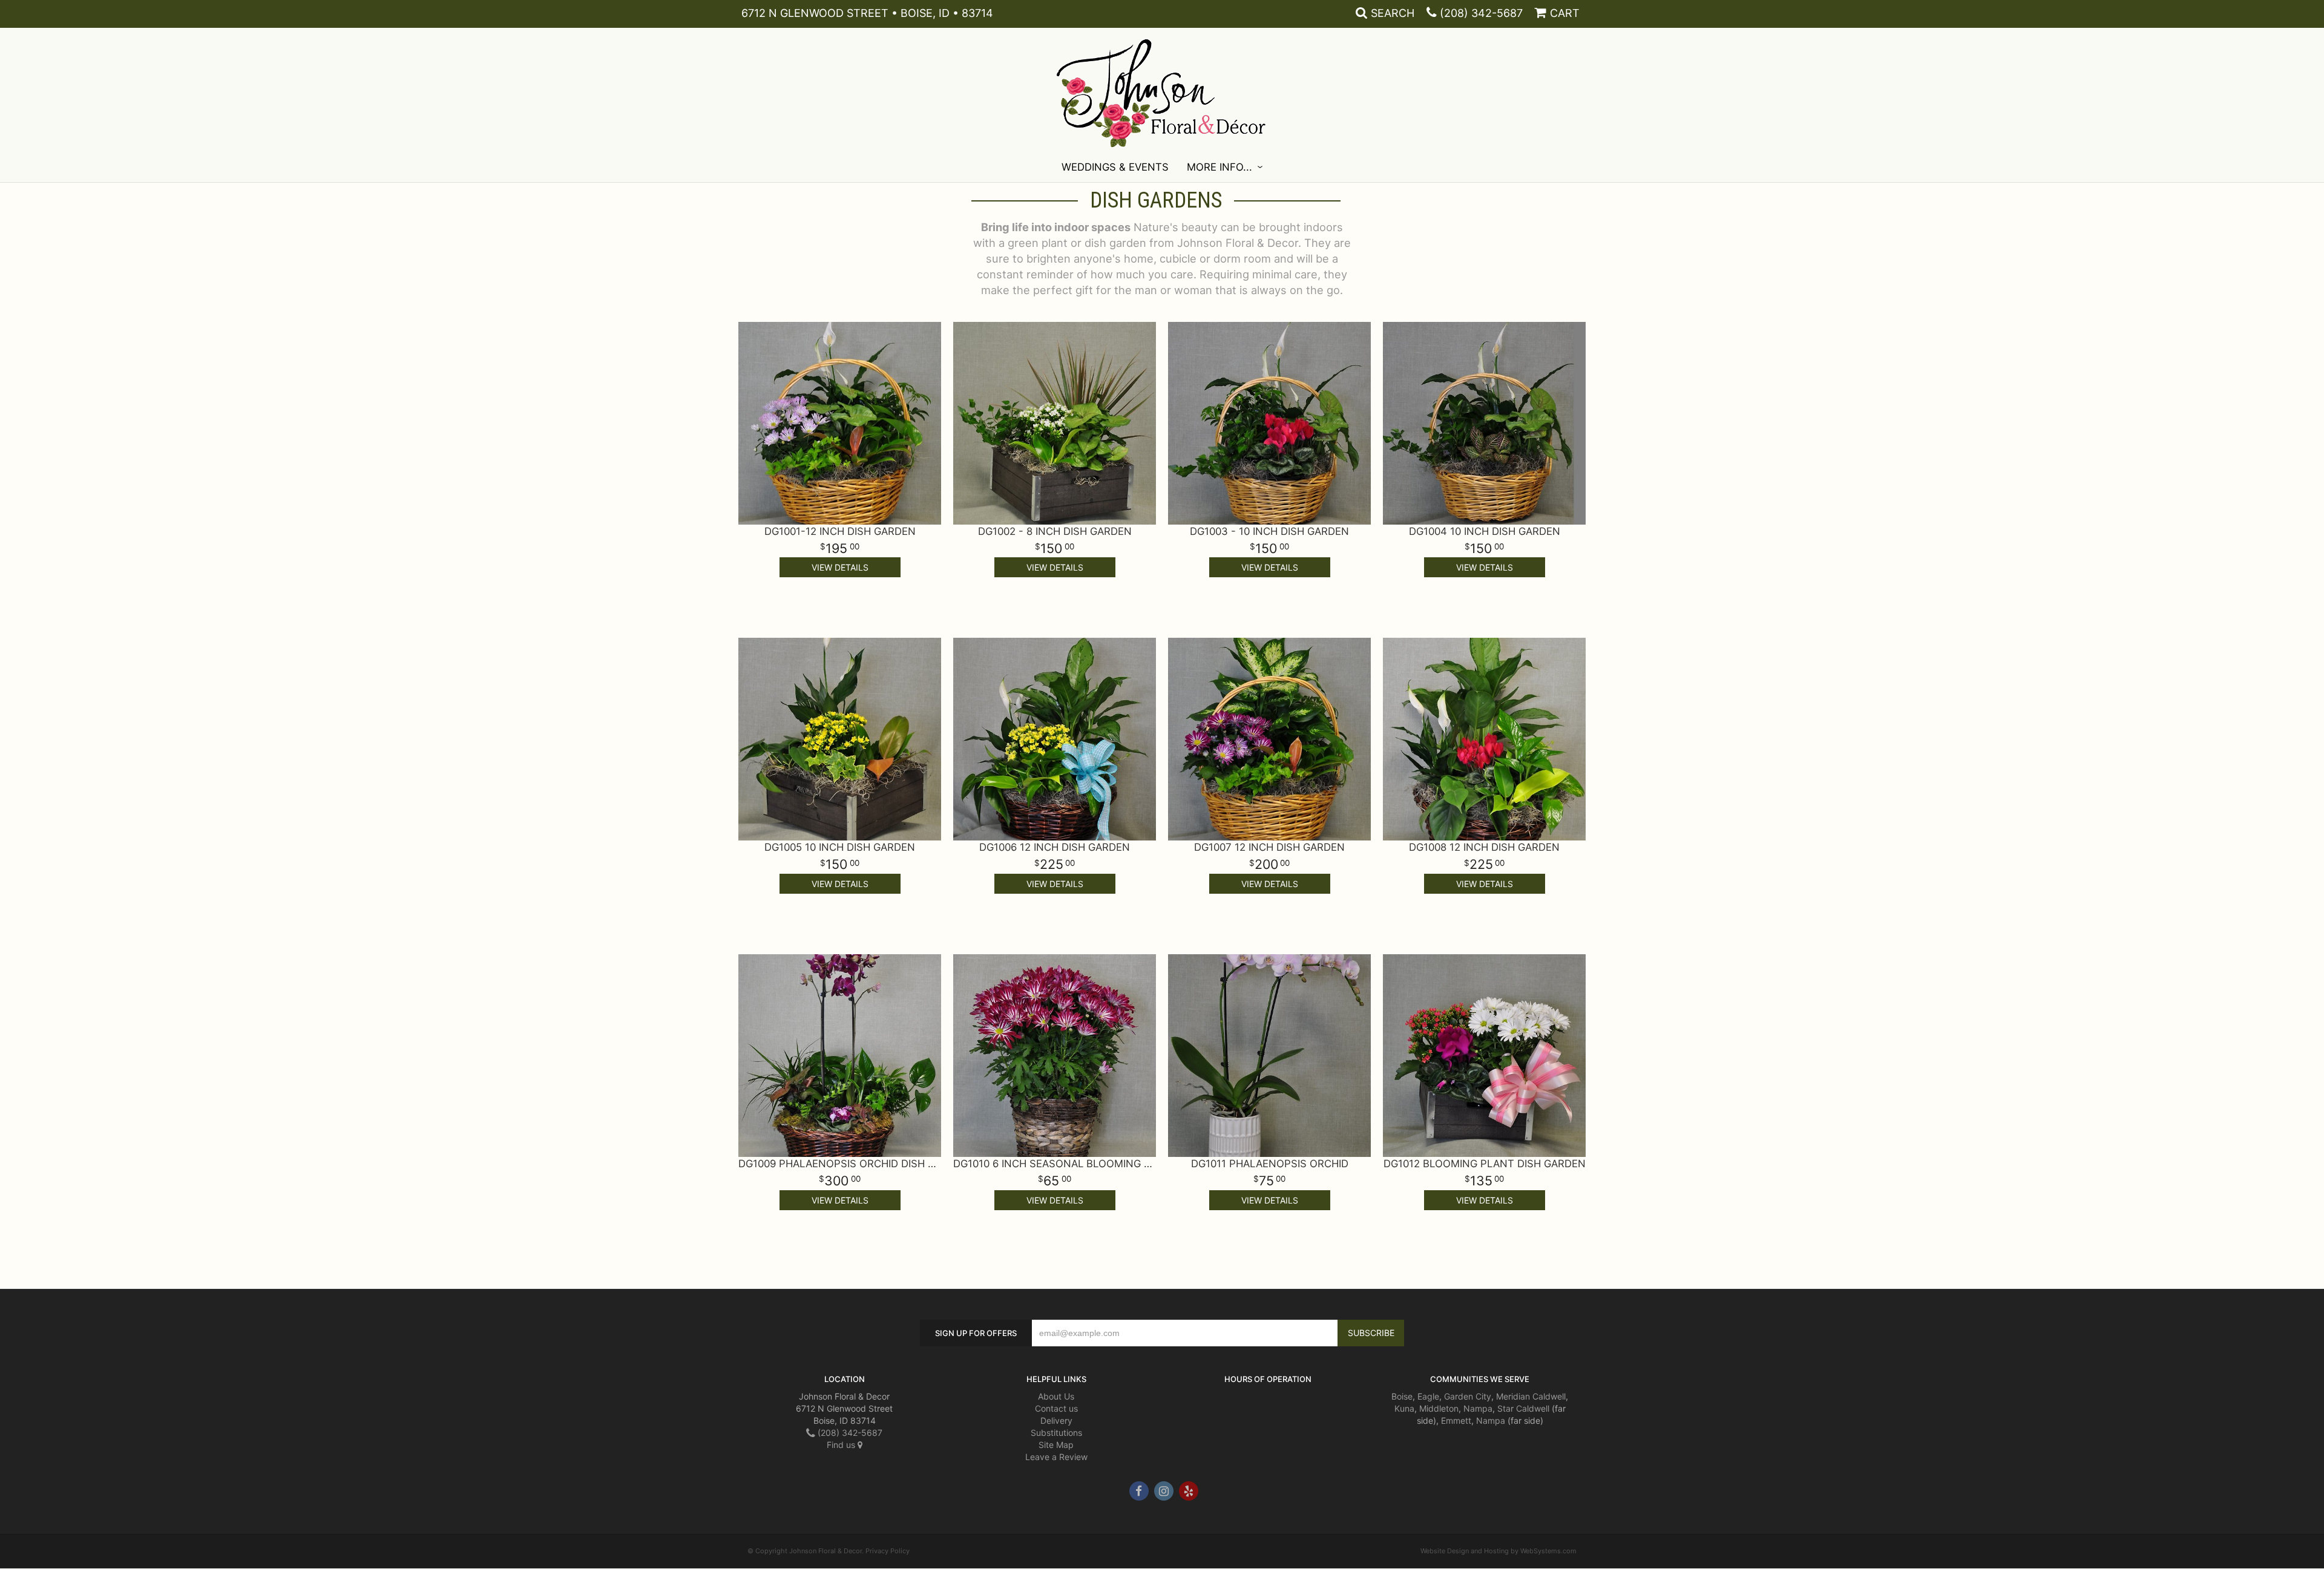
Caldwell (1549, 1396)
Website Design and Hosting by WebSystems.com (1498, 1551)
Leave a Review (1056, 1457)
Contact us (1056, 1408)
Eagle (1428, 1396)
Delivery (1056, 1420)
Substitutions (1056, 1433)
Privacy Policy (888, 1551)
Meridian (1513, 1396)
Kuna (1404, 1408)
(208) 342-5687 (1481, 13)
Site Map (1056, 1445)
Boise (1402, 1396)
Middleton (1439, 1408)
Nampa (1478, 1408)
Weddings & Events (1115, 167)
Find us (842, 1445)
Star (1505, 1408)
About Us (1056, 1396)
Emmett (1456, 1420)
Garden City (1468, 1396)
